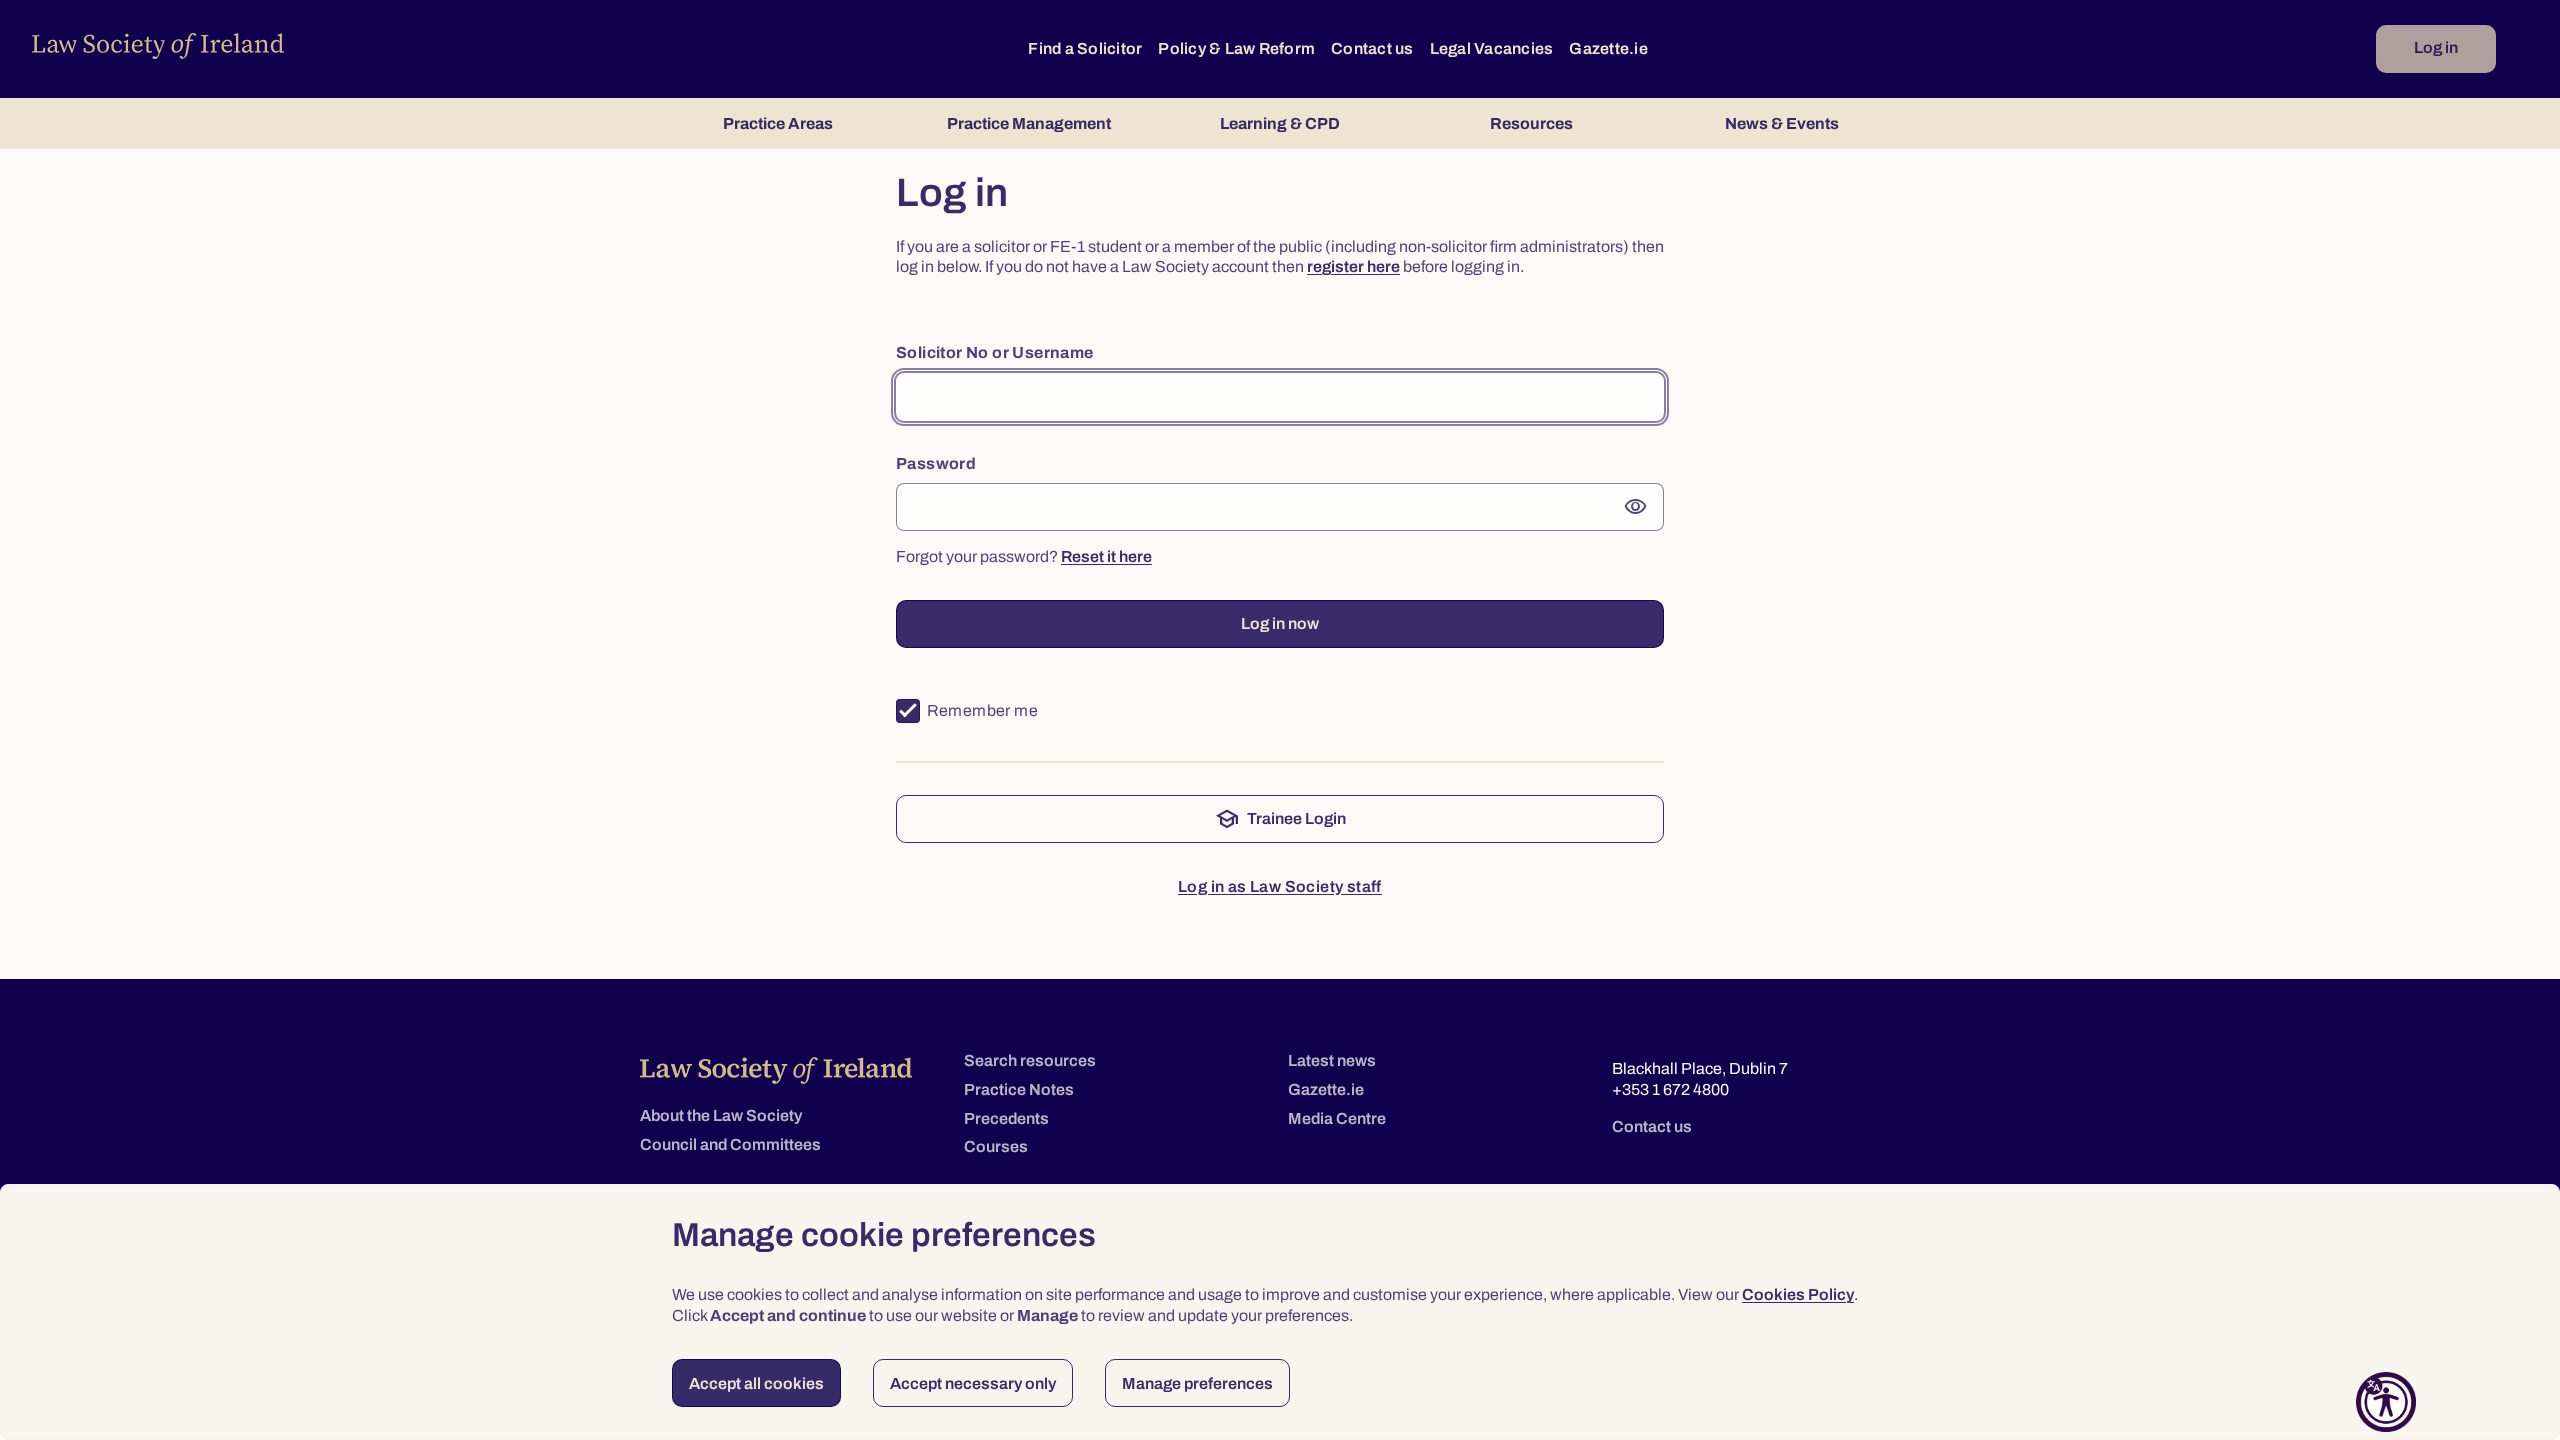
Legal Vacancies (1492, 48)
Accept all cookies (756, 1383)
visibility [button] (1636, 507)
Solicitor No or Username (995, 352)
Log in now (1280, 623)
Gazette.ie (1608, 48)
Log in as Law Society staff (1280, 886)
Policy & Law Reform (1236, 48)
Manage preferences (1197, 1383)
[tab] (777, 123)
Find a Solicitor (1085, 48)
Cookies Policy (1798, 1294)
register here (1353, 266)
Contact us (1372, 48)
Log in (2436, 47)
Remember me (982, 710)
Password (936, 463)
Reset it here (1106, 556)
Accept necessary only (973, 1383)
